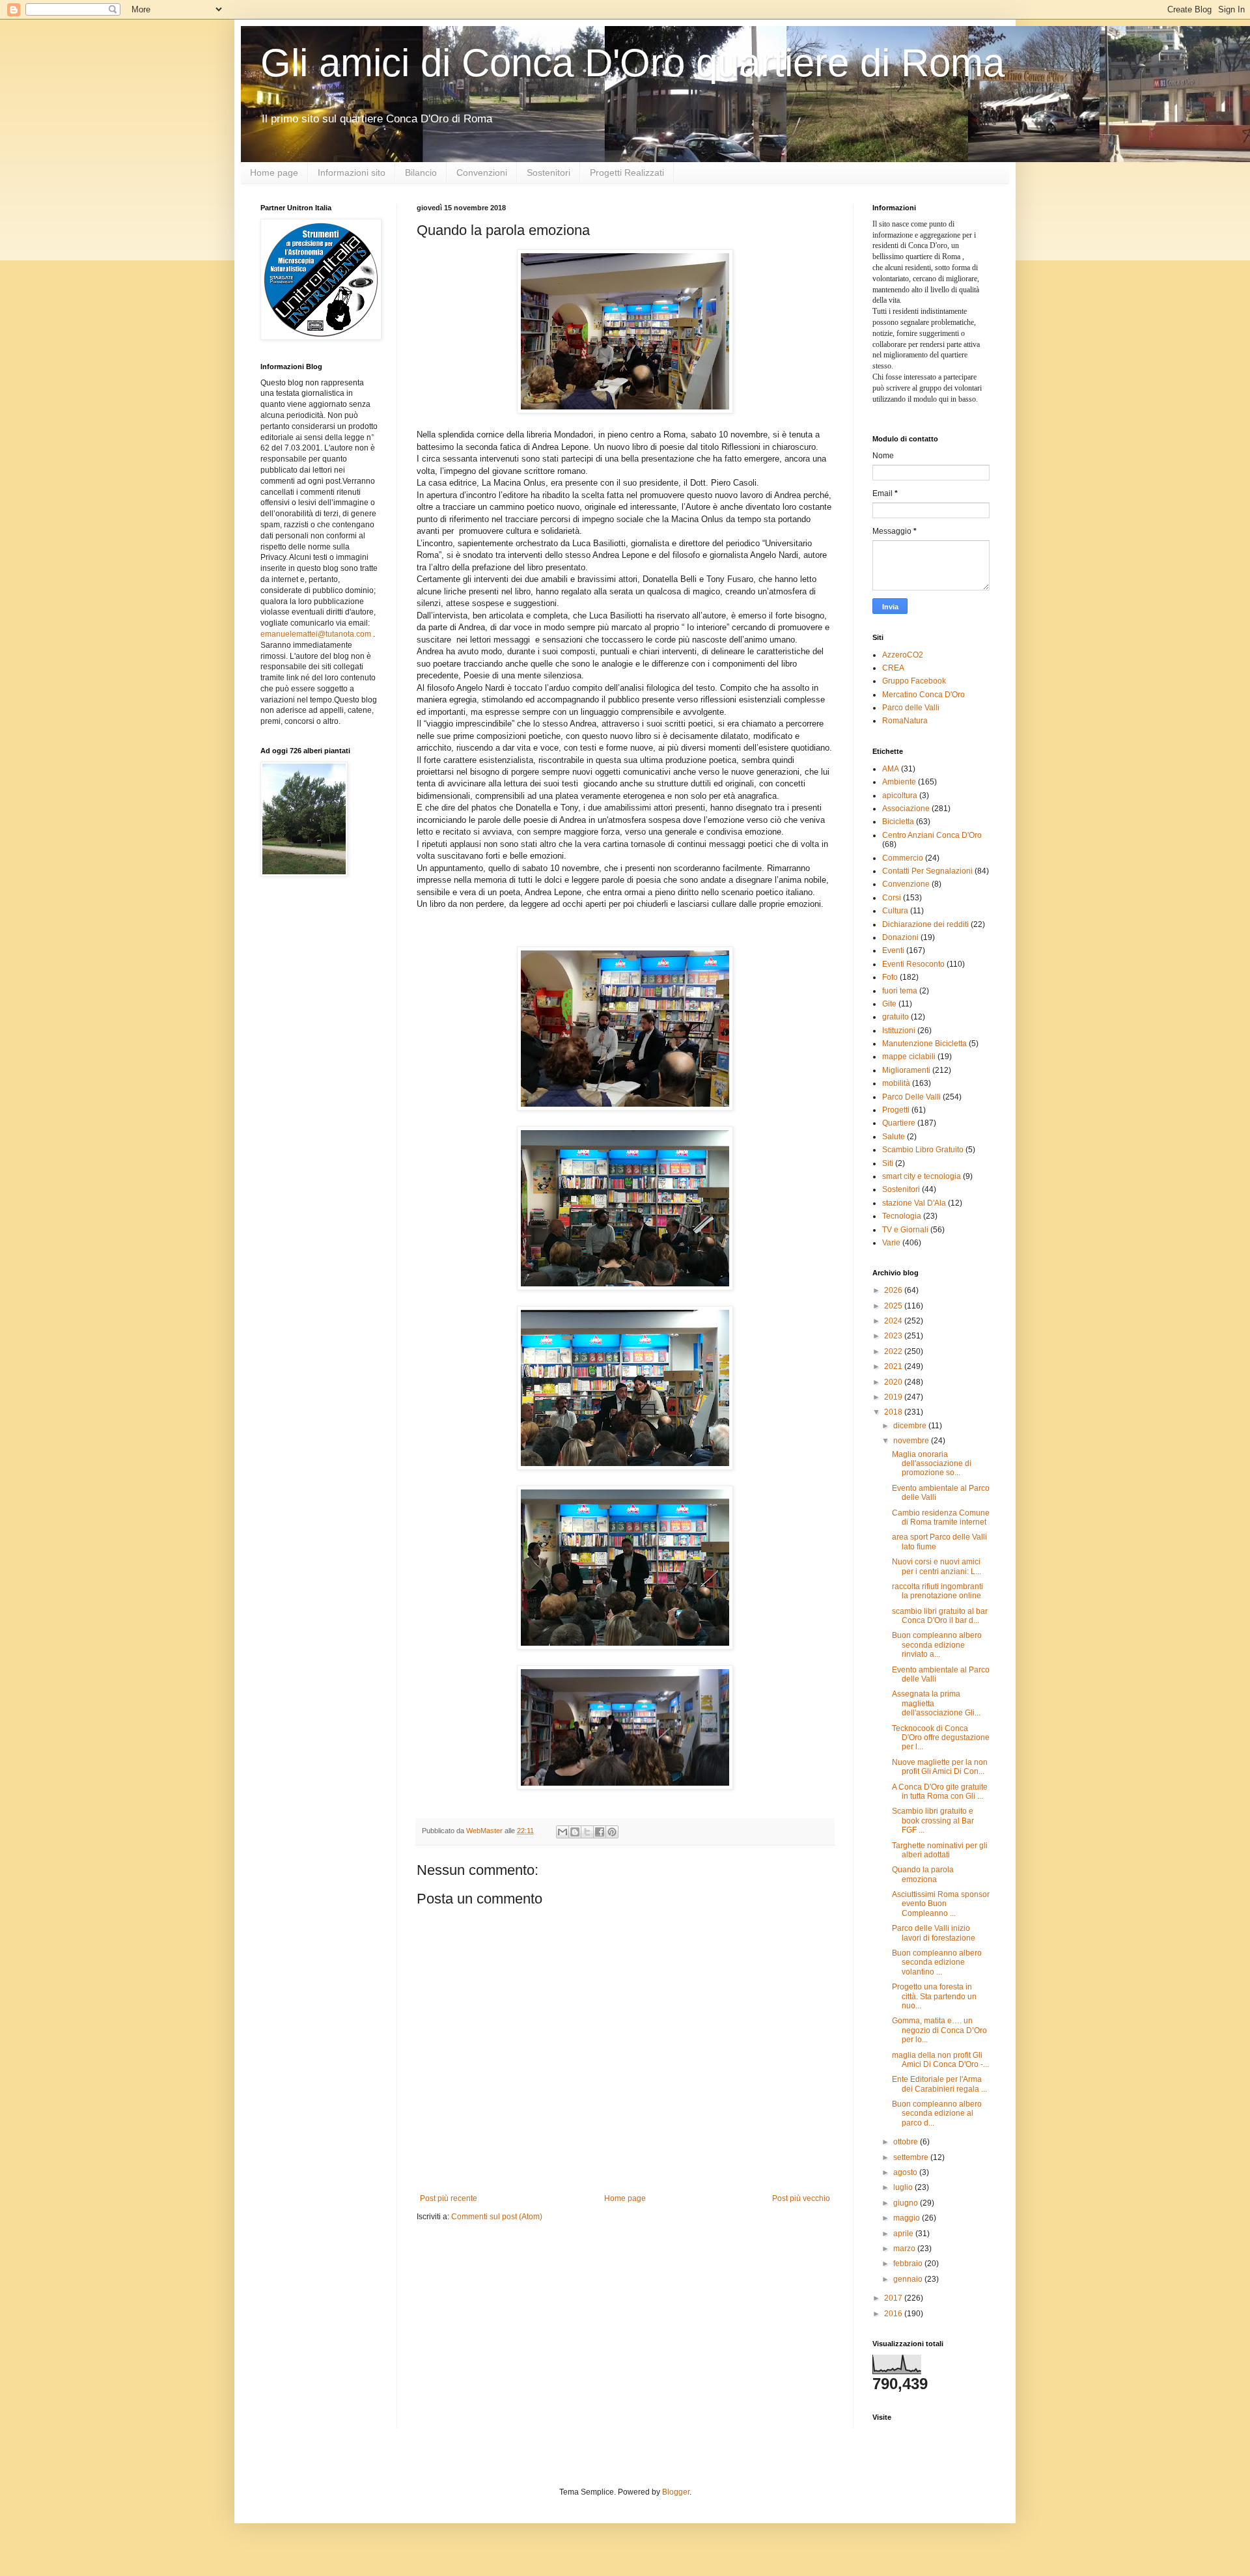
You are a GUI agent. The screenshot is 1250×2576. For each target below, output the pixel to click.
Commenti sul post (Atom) (497, 2217)
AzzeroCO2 (903, 655)
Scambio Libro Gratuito (923, 1150)
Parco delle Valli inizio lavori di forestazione (934, 1933)
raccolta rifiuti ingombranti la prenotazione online (937, 1591)
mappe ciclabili (909, 1057)
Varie (891, 1243)
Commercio (903, 858)
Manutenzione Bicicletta (924, 1044)
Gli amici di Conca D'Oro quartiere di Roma (632, 63)
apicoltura (900, 796)
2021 (894, 1366)
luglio (904, 2187)
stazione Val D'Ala (914, 1203)
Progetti (896, 1110)
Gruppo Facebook (914, 681)
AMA (891, 769)
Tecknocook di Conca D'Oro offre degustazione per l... (941, 1738)
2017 (894, 2298)
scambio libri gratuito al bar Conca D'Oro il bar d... (940, 1616)
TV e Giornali (905, 1230)
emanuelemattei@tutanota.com (316, 634)
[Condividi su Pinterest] (612, 1832)
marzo (905, 2249)
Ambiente (899, 782)
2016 (894, 2314)
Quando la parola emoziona (923, 1874)
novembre (912, 1441)
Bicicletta (898, 822)
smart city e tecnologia (922, 1176)
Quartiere (899, 1123)
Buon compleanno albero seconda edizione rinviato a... (937, 1645)
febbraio (909, 2264)
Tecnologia (902, 1216)
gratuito (896, 1017)
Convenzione (906, 884)
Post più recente (449, 2198)
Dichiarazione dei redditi (925, 924)
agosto (906, 2172)
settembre (912, 2157)
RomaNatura (905, 721)
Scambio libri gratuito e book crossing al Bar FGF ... (933, 1821)
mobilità (896, 1083)
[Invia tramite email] (562, 1832)
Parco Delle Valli (911, 1097)
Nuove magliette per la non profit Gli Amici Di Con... (940, 1767)
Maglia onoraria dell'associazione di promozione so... (932, 1464)
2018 (894, 1412)
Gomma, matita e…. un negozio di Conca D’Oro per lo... (939, 2030)
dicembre (911, 1426)
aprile (904, 2234)
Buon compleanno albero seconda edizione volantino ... (937, 1962)
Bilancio (421, 173)
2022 (894, 1351)
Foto (890, 977)
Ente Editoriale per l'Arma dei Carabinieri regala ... (939, 2084)
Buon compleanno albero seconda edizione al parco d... (937, 2113)
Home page (274, 173)
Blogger (676, 2492)
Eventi (893, 950)
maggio (908, 2218)
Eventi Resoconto (913, 964)
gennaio (909, 2279)
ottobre (907, 2142)
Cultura (895, 911)
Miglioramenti (906, 1070)
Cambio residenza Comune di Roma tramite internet (941, 1517)
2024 (894, 1321)
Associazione (906, 809)
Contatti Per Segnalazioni (927, 871)
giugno (907, 2203)
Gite (889, 1004)
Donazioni (900, 937)
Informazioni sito (352, 173)
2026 (894, 1290)
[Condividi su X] (587, 1832)
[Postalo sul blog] (575, 1832)
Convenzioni (482, 173)
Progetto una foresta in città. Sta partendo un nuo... (934, 1996)
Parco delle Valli (911, 708)
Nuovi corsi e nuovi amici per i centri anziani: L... (937, 1566)
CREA (893, 668)
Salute (894, 1137)
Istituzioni (899, 1031)
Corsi (892, 898)
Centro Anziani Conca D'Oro (932, 835)
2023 (894, 1336)
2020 (894, 1382)
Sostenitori (549, 173)
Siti (888, 1163)
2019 (894, 1397)
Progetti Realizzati (627, 173)
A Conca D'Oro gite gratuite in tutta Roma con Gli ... (940, 1792)
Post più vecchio (801, 2198)
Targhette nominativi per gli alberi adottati (940, 1850)
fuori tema (900, 991)
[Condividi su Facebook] (600, 1832)
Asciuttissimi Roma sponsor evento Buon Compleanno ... (941, 1904)
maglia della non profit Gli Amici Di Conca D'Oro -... (940, 2060)
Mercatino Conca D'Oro (924, 695)
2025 (894, 1306)
